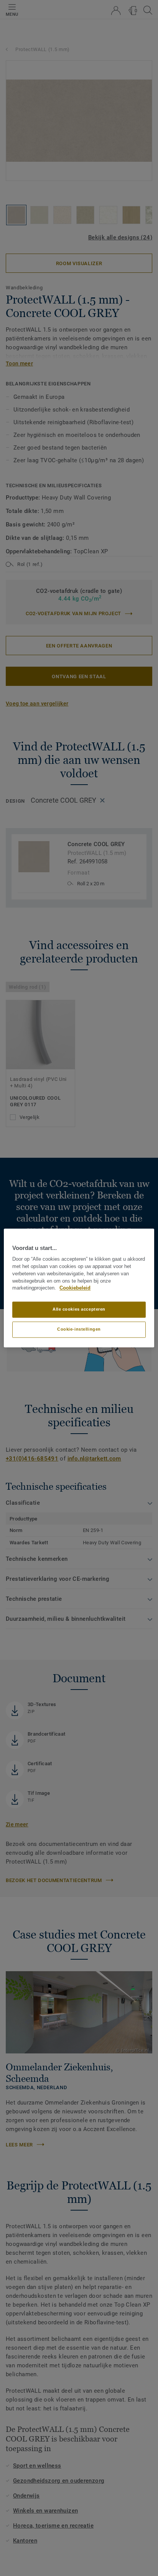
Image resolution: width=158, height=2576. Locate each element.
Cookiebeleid (75, 1288)
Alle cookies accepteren (79, 1310)
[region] (79, 1288)
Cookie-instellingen (79, 1329)
